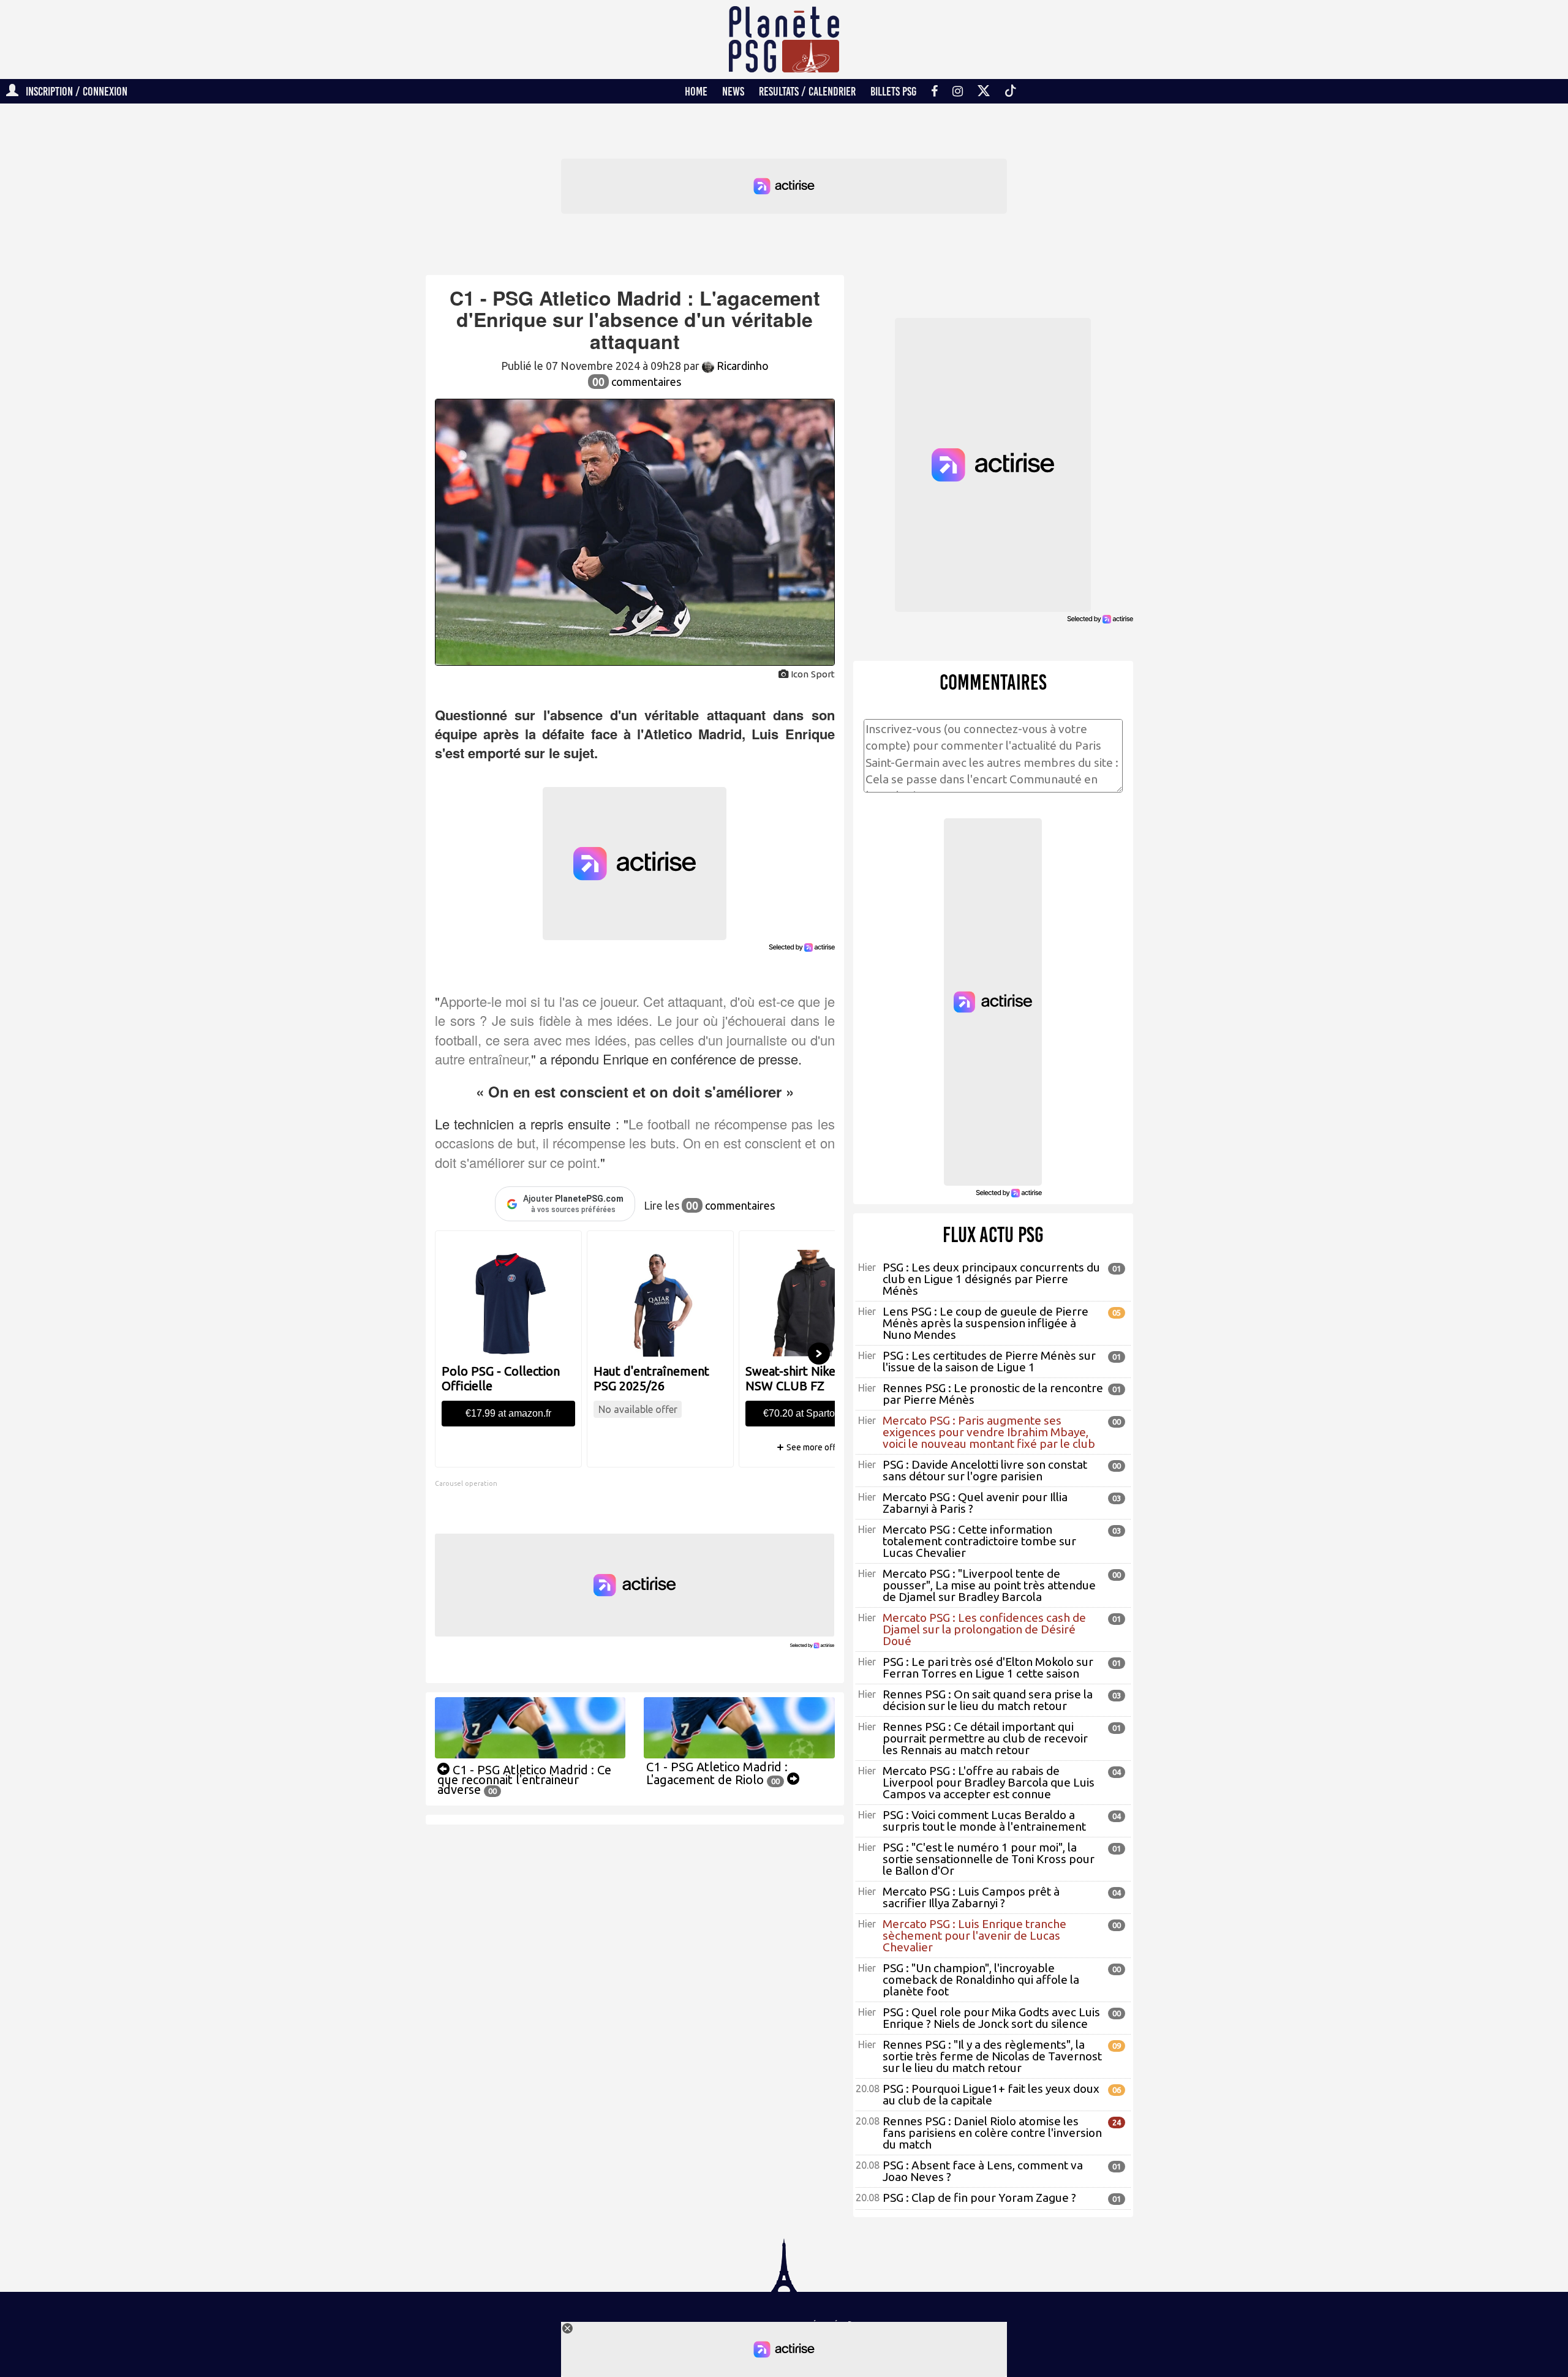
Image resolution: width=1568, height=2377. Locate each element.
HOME (696, 91)
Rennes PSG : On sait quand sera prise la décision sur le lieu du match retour (988, 1700)
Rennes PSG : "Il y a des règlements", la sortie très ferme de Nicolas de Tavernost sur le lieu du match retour (992, 2056)
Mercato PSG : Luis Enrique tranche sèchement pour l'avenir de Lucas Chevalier (974, 1935)
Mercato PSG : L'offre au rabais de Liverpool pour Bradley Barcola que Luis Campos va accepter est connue (989, 1782)
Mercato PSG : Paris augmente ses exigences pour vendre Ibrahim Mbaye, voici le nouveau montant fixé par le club (989, 1432)
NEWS (733, 91)
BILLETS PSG (893, 91)
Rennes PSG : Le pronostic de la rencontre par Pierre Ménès (993, 1394)
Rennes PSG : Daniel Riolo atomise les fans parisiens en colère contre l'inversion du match (992, 2133)
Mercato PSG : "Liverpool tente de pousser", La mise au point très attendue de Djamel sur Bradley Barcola (989, 1585)
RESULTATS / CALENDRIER (807, 91)
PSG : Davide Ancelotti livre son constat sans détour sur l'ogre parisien (985, 1470)
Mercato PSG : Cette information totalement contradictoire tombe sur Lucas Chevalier (979, 1541)
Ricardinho (741, 366)
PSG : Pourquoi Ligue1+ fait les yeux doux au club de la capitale (991, 2094)
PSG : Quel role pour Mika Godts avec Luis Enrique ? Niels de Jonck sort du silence (991, 2018)
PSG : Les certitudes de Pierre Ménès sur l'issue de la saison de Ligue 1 (989, 1361)
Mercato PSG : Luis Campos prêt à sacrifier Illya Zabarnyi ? (971, 1897)
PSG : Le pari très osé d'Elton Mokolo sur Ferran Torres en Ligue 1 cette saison (988, 1667)
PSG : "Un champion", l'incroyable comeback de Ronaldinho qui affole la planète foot (981, 1980)
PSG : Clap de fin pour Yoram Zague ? (979, 2198)
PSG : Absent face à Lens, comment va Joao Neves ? (983, 2171)
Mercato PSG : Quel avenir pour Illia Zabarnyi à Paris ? (975, 1503)
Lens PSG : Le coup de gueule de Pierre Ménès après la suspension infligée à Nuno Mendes (986, 1323)
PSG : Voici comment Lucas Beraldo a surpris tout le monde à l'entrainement (984, 1821)
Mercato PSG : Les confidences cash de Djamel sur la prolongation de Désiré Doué (984, 1629)
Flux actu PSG (993, 1235)
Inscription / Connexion (73, 91)
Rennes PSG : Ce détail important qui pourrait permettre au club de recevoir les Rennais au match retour (985, 1738)
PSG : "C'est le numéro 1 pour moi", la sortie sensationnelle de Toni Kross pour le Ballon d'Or (989, 1859)
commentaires (637, 382)
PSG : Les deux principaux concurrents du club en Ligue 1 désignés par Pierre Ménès (991, 1279)
